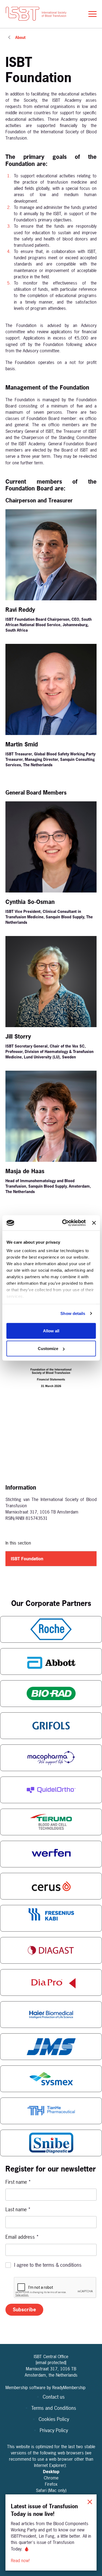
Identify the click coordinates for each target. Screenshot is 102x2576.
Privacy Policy (54, 2430)
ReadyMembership (69, 2387)
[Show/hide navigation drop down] (92, 14)
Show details (73, 1313)
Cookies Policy (54, 2419)
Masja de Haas (25, 1171)
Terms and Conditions (54, 2408)
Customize (48, 1349)
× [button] (90, 2501)
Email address (22, 2237)
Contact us (54, 2397)
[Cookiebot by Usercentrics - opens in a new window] (64, 1223)
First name (18, 2182)
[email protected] (51, 2362)
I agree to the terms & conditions (48, 2265)
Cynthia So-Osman (30, 902)
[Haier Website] (51, 2015)
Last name (18, 2209)
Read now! (21, 2560)
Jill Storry (18, 1036)
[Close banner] (94, 1223)
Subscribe (24, 2310)
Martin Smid (22, 744)
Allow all (51, 1331)
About (20, 37)
